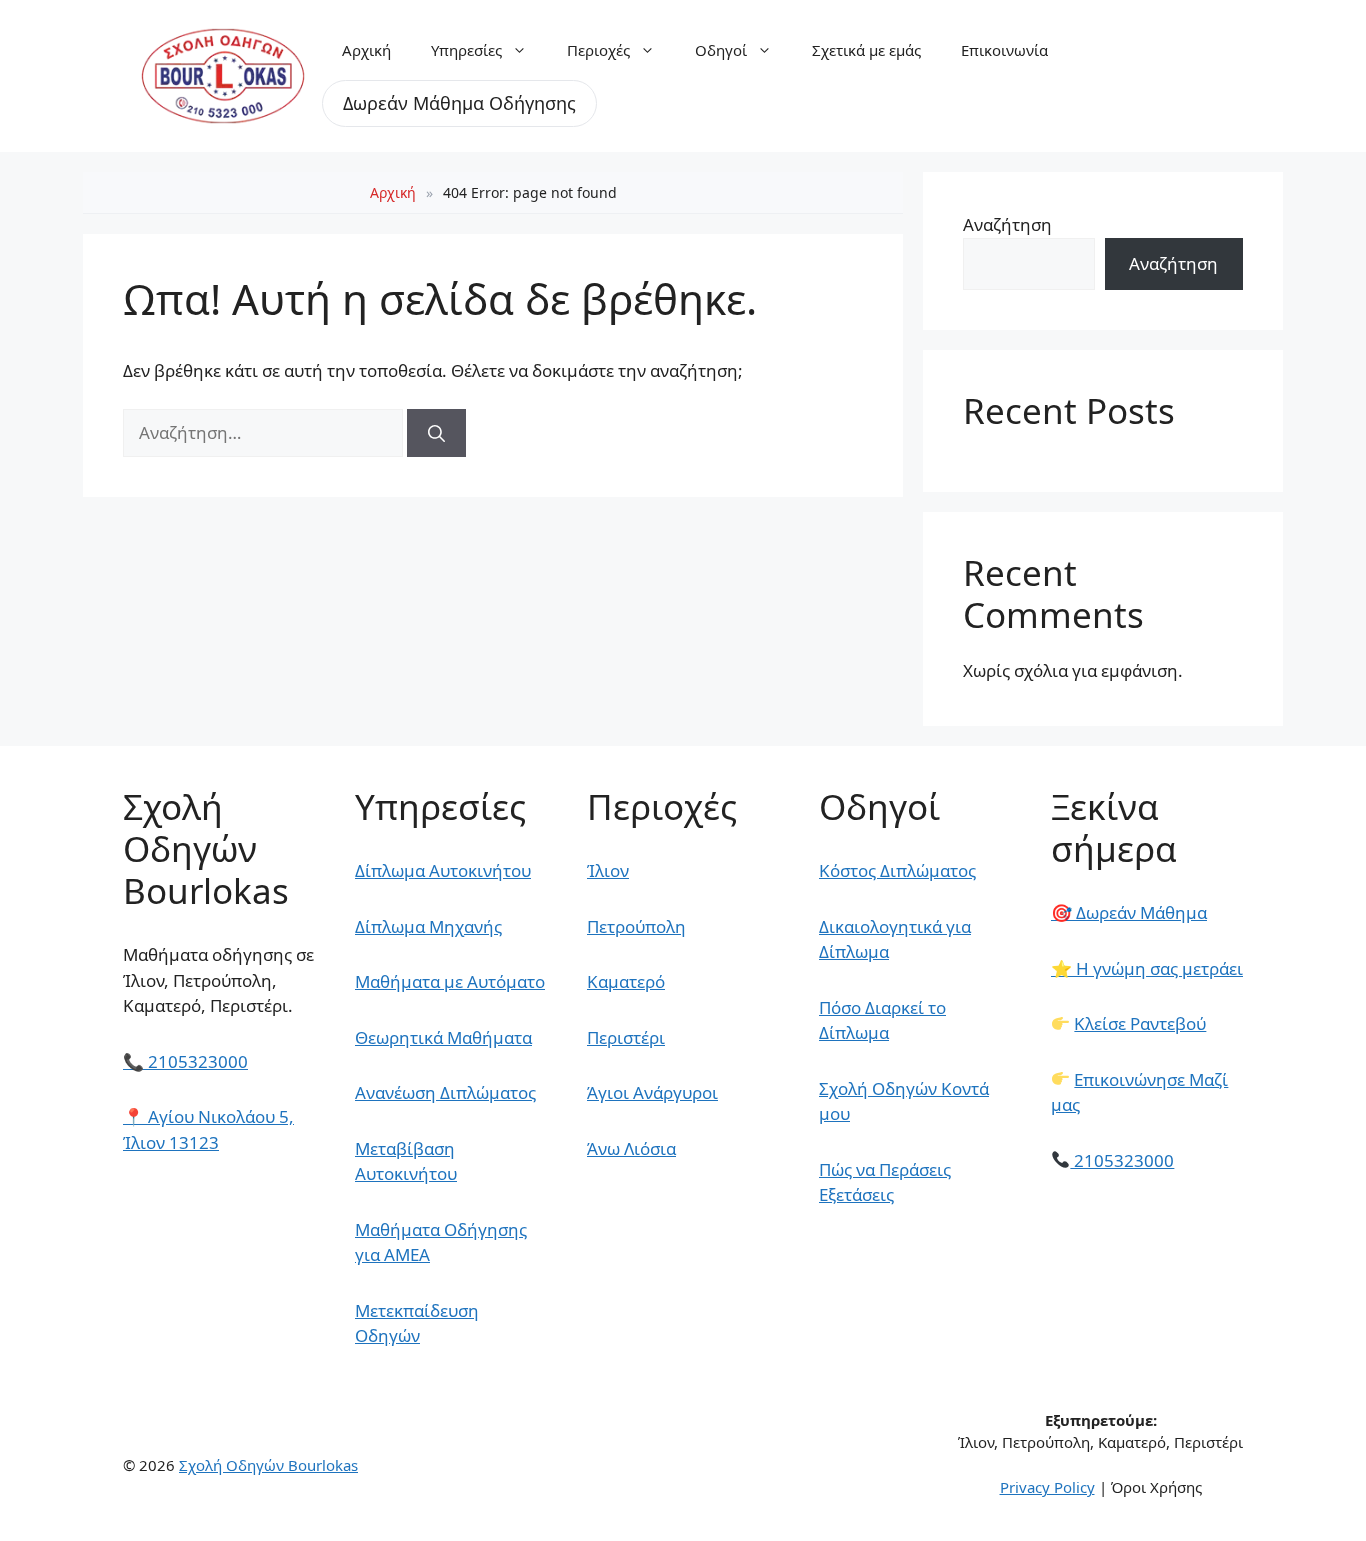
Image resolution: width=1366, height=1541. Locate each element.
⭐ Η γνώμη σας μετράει (1147, 968)
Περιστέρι (626, 1037)
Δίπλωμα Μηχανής (428, 926)
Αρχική (366, 50)
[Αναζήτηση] (436, 433)
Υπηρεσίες (466, 50)
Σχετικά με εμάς (866, 50)
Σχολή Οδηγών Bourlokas (268, 1465)
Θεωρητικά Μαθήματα (443, 1037)
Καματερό (626, 981)
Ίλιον (608, 870)
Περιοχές (598, 50)
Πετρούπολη (636, 926)
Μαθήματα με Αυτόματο (450, 981)
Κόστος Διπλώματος (897, 870)
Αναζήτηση (1007, 224)
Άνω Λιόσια (631, 1148)
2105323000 (185, 1061)
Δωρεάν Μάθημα (1129, 912)
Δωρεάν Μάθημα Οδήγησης (459, 103)
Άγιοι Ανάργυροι (652, 1092)
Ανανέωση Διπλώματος (445, 1092)
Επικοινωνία (1004, 50)
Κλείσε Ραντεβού (1140, 1023)
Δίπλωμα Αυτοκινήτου (443, 870)
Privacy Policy (1047, 1487)
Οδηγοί (721, 50)
